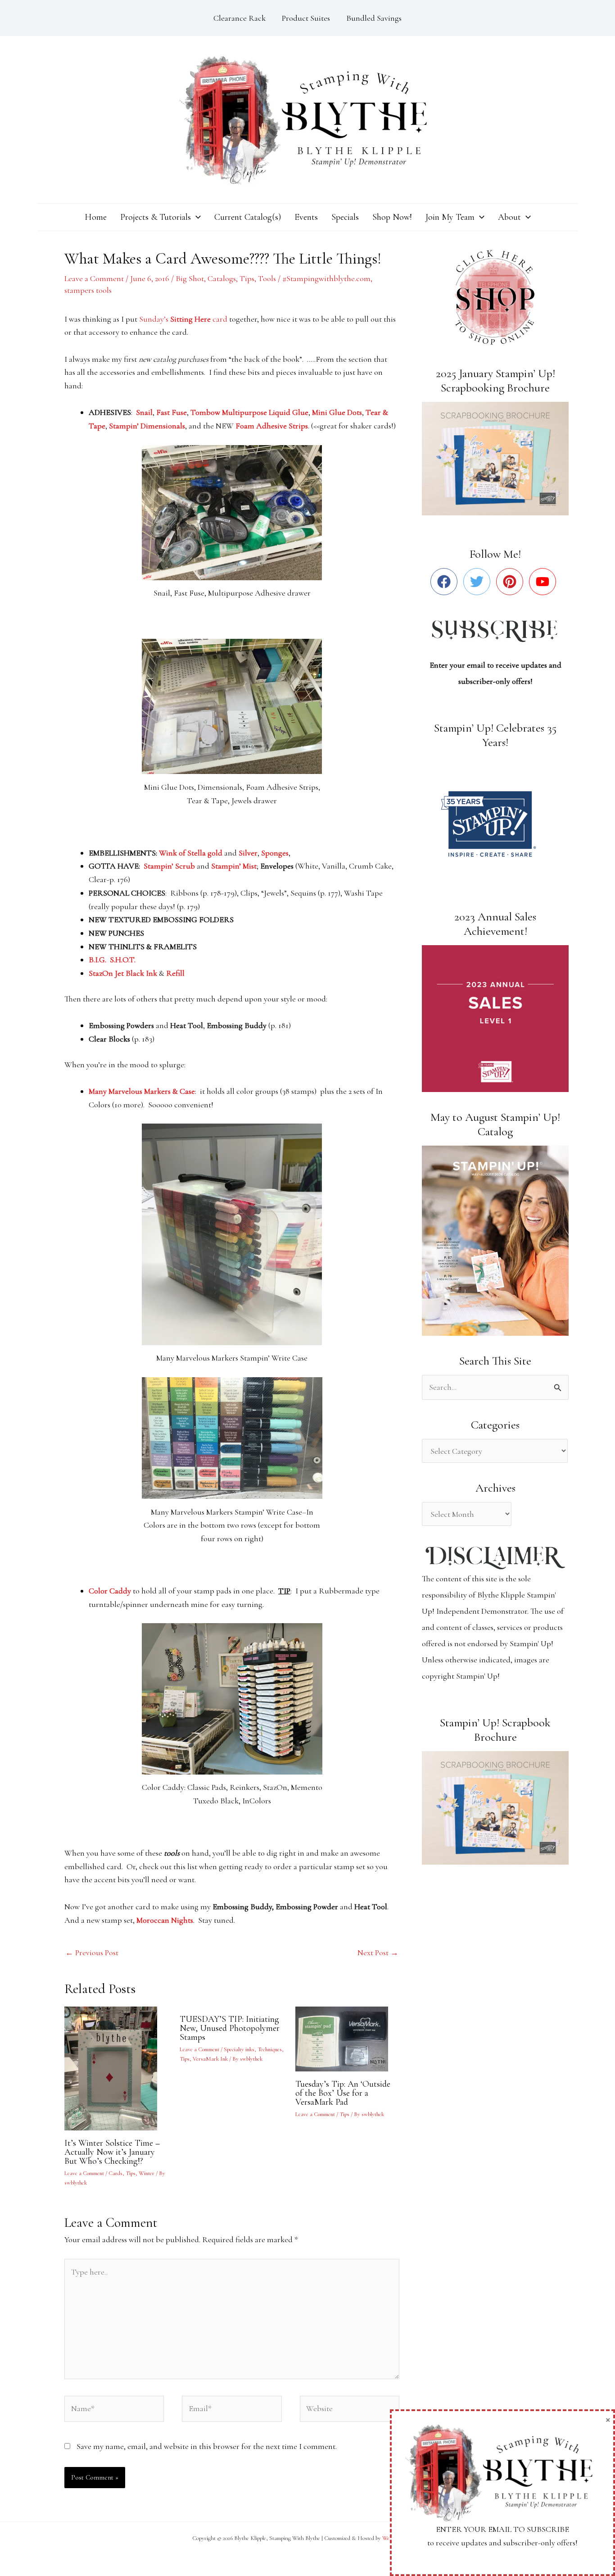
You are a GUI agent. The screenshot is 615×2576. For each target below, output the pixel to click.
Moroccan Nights (165, 1920)
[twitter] (479, 582)
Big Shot (190, 278)
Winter (147, 2173)
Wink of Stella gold (192, 853)
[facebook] (446, 582)
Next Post (378, 1952)
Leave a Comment (94, 278)
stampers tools (88, 290)
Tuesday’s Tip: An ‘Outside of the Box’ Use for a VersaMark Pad (343, 2093)
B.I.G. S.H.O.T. (112, 960)
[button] (196, 217)
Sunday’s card (183, 319)
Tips (247, 278)
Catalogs (222, 278)
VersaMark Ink (210, 2059)
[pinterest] (512, 582)
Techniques (270, 2049)
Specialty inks (239, 2049)
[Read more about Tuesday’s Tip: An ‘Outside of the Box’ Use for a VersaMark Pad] (347, 2038)
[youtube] (545, 582)
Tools (267, 278)
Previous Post (92, 1952)
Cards (115, 2173)
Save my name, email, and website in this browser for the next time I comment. (207, 2446)
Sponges (275, 853)
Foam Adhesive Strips (272, 426)
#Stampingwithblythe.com (326, 278)
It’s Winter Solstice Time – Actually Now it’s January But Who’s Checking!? (112, 2152)
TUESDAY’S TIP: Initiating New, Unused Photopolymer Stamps (230, 2028)
